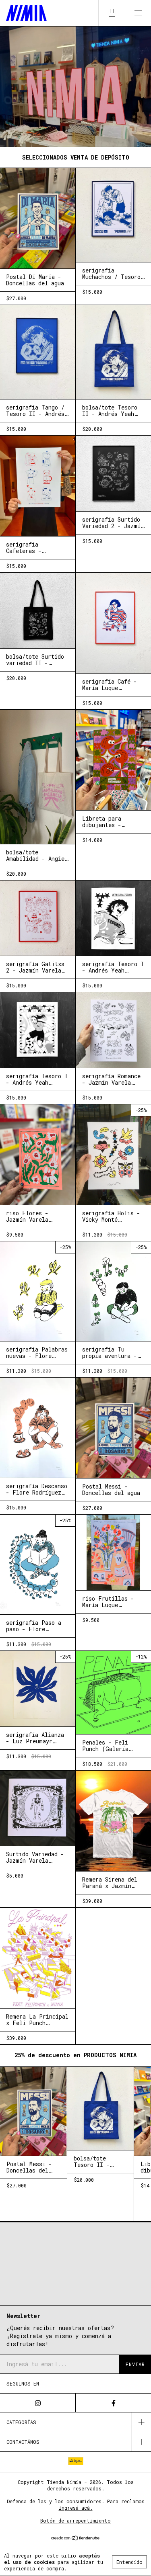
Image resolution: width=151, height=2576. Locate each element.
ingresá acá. (76, 2508)
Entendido (129, 2562)
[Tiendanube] (75, 2538)
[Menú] (138, 13)
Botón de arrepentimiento (75, 2521)
